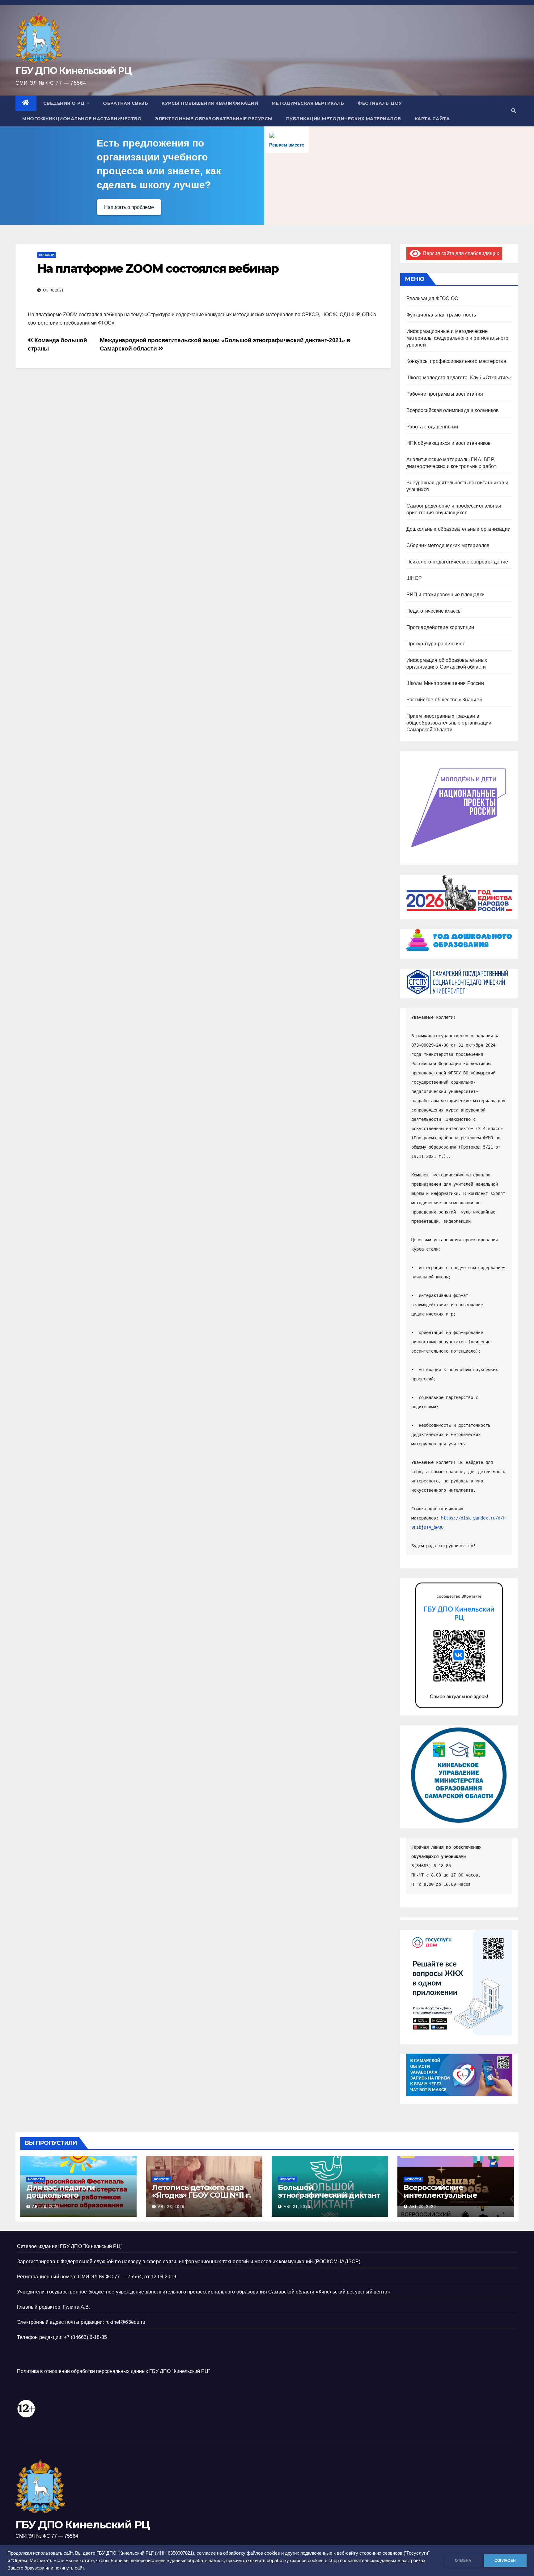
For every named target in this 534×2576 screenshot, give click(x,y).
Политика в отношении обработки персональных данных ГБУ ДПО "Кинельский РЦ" (114, 2371)
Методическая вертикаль (308, 103)
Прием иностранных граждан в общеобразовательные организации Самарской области (449, 723)
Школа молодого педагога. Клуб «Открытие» (459, 378)
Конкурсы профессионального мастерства (456, 361)
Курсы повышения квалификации (210, 103)
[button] (514, 111)
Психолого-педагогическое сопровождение (457, 562)
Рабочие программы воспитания (445, 394)
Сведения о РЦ (65, 103)
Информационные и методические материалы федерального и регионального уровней (458, 338)
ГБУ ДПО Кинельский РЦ (73, 71)
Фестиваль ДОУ (380, 103)
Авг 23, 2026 (171, 2207)
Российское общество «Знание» (444, 700)
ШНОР (414, 578)
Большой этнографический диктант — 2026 (329, 2195)
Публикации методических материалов (344, 119)
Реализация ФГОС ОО (432, 298)
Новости (47, 255)
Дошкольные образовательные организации (459, 529)
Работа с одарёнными (432, 427)
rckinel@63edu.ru (125, 2322)
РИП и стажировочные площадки (446, 595)
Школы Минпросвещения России (445, 683)
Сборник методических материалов (448, 545)
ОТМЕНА (463, 2561)
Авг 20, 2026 (423, 2207)
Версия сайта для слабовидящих (460, 253)
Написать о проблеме (129, 207)
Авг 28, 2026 (45, 2207)
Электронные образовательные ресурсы (214, 119)
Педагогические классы (434, 611)
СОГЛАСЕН (505, 2561)
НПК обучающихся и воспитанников (449, 443)
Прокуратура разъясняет (436, 644)
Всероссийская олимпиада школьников (453, 410)
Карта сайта (432, 119)
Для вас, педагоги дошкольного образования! (61, 2195)
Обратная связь (125, 103)
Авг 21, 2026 (297, 2207)
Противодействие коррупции (440, 627)
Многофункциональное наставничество (82, 119)
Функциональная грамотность (441, 315)
